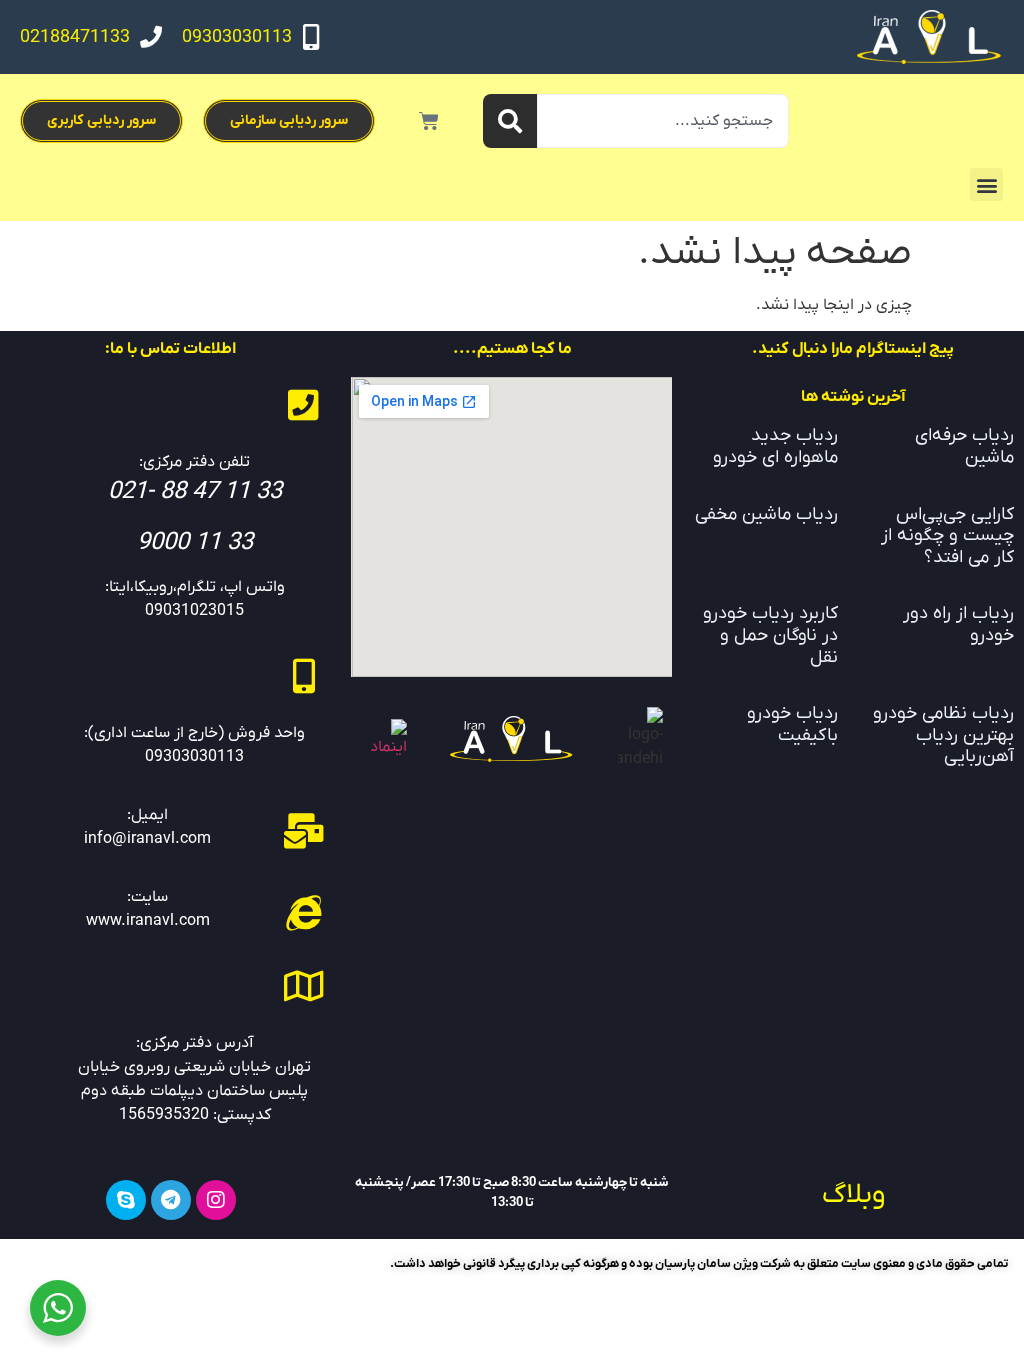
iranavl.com (168, 921)
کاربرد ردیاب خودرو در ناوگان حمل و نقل (770, 635)
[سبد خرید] (429, 121)
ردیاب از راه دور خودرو (958, 624)
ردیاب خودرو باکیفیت (792, 724)
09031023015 (194, 611)
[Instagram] (216, 1200)
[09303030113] (311, 37)
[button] (986, 184)
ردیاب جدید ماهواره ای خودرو (775, 446)
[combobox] (663, 121)
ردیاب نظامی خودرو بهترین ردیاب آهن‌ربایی (943, 735)
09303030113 (237, 37)
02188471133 (75, 37)
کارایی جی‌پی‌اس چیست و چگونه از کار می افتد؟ (947, 536)
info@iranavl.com (147, 839)
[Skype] (126, 1200)
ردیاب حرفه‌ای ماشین (964, 446)
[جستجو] (510, 121)
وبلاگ (853, 1195)
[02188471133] (151, 37)
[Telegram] (171, 1200)
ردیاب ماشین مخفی (766, 514)
